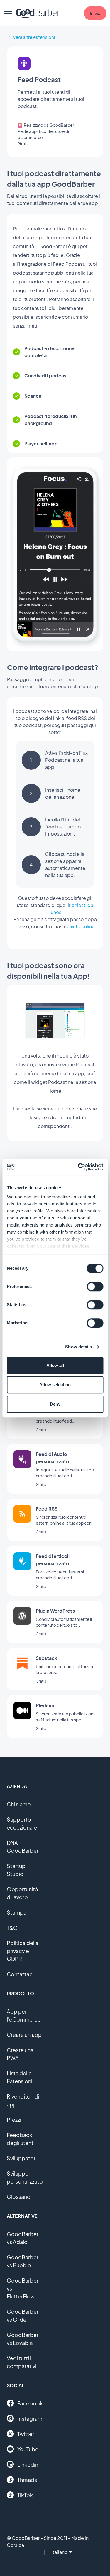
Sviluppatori (22, 2158)
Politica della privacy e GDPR (23, 1951)
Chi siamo (19, 1804)
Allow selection (55, 1385)
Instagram (30, 2419)
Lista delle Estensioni (20, 2077)
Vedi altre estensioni (34, 37)
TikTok (25, 2495)
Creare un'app (24, 2035)
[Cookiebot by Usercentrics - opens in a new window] (78, 1167)
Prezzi (14, 2120)
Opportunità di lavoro (22, 1893)
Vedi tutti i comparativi (22, 2362)
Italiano (59, 2552)
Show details (78, 1347)
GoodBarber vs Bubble (23, 2261)
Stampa (17, 1912)
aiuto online (82, 926)
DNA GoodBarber (23, 1847)
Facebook (30, 2403)
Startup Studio (16, 1870)
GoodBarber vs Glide (23, 2316)
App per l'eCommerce (24, 2015)
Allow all (55, 1365)
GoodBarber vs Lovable (23, 2339)
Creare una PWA (20, 2054)
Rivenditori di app (23, 2100)
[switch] (95, 1287)
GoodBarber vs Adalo (23, 2238)
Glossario (19, 2197)
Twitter (26, 2434)
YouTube (28, 2449)
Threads (27, 2480)
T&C (12, 1928)
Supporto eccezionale (22, 1823)
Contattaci (20, 1974)
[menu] (8, 13)
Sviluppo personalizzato (25, 2177)
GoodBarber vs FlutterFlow (23, 2288)
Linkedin (28, 2464)
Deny (55, 1404)
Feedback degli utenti (21, 2139)
